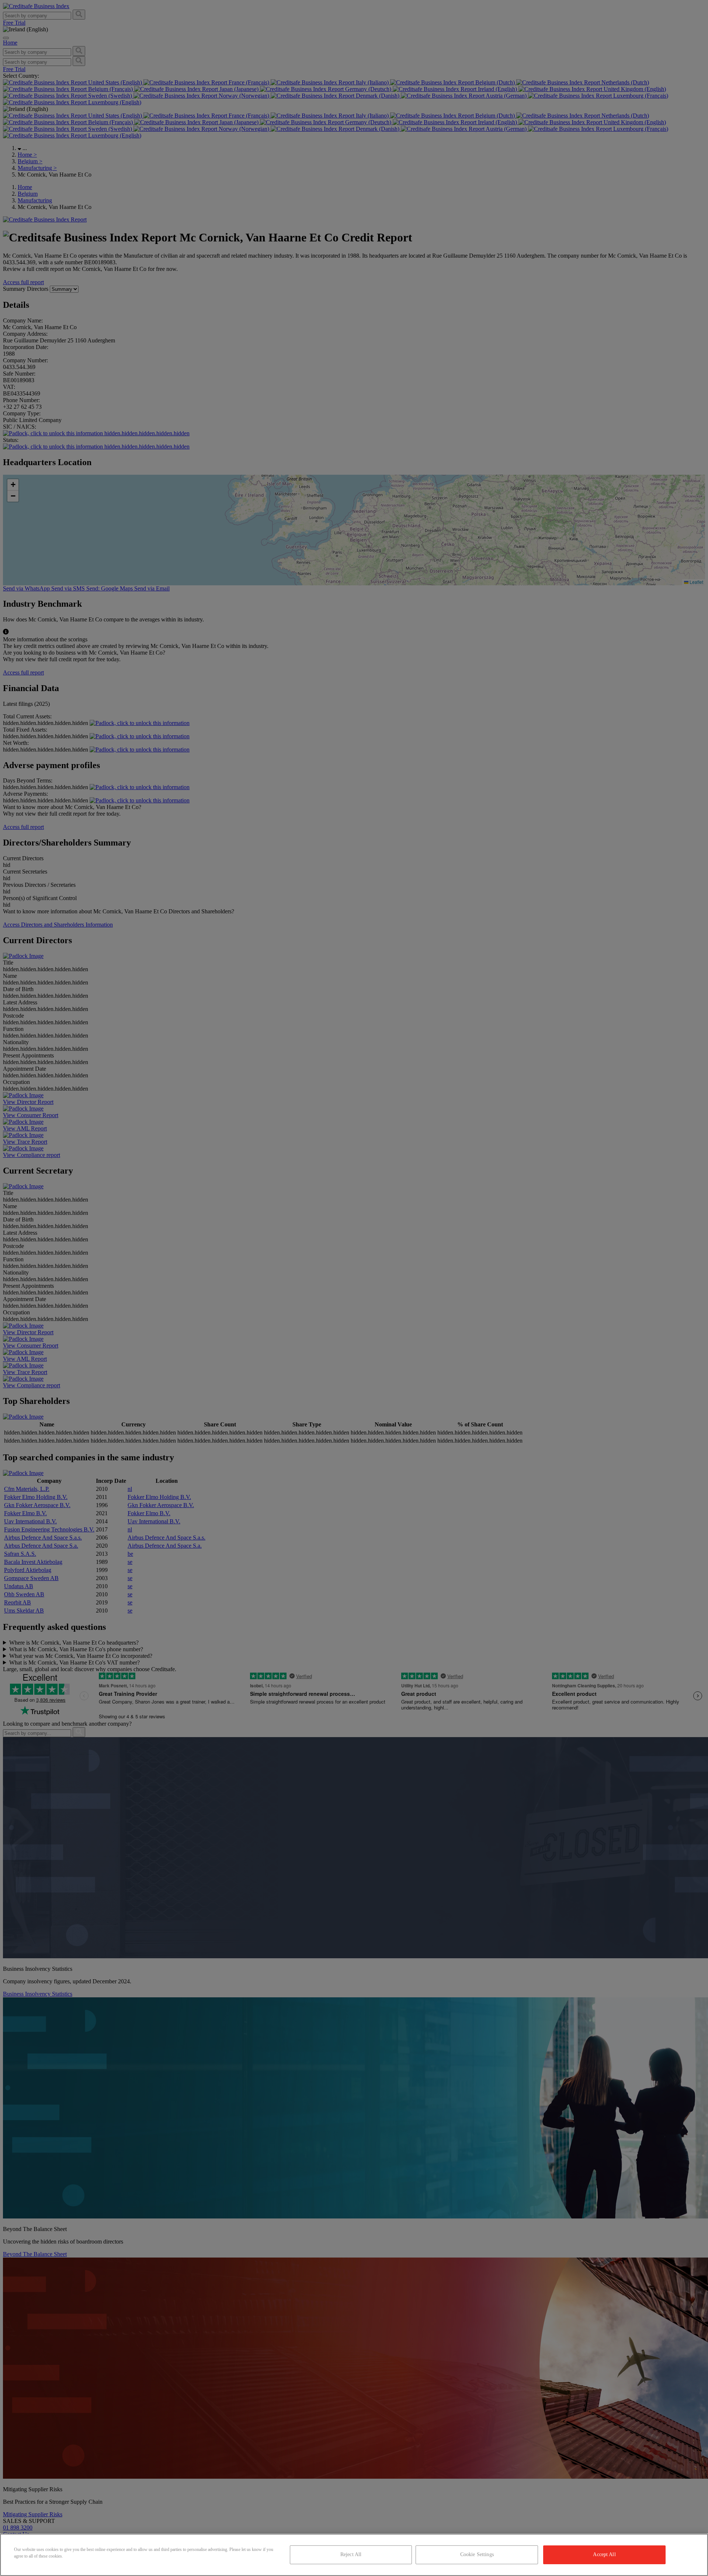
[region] (354, 2555)
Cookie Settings (477, 2554)
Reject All (351, 2554)
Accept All (604, 2554)
